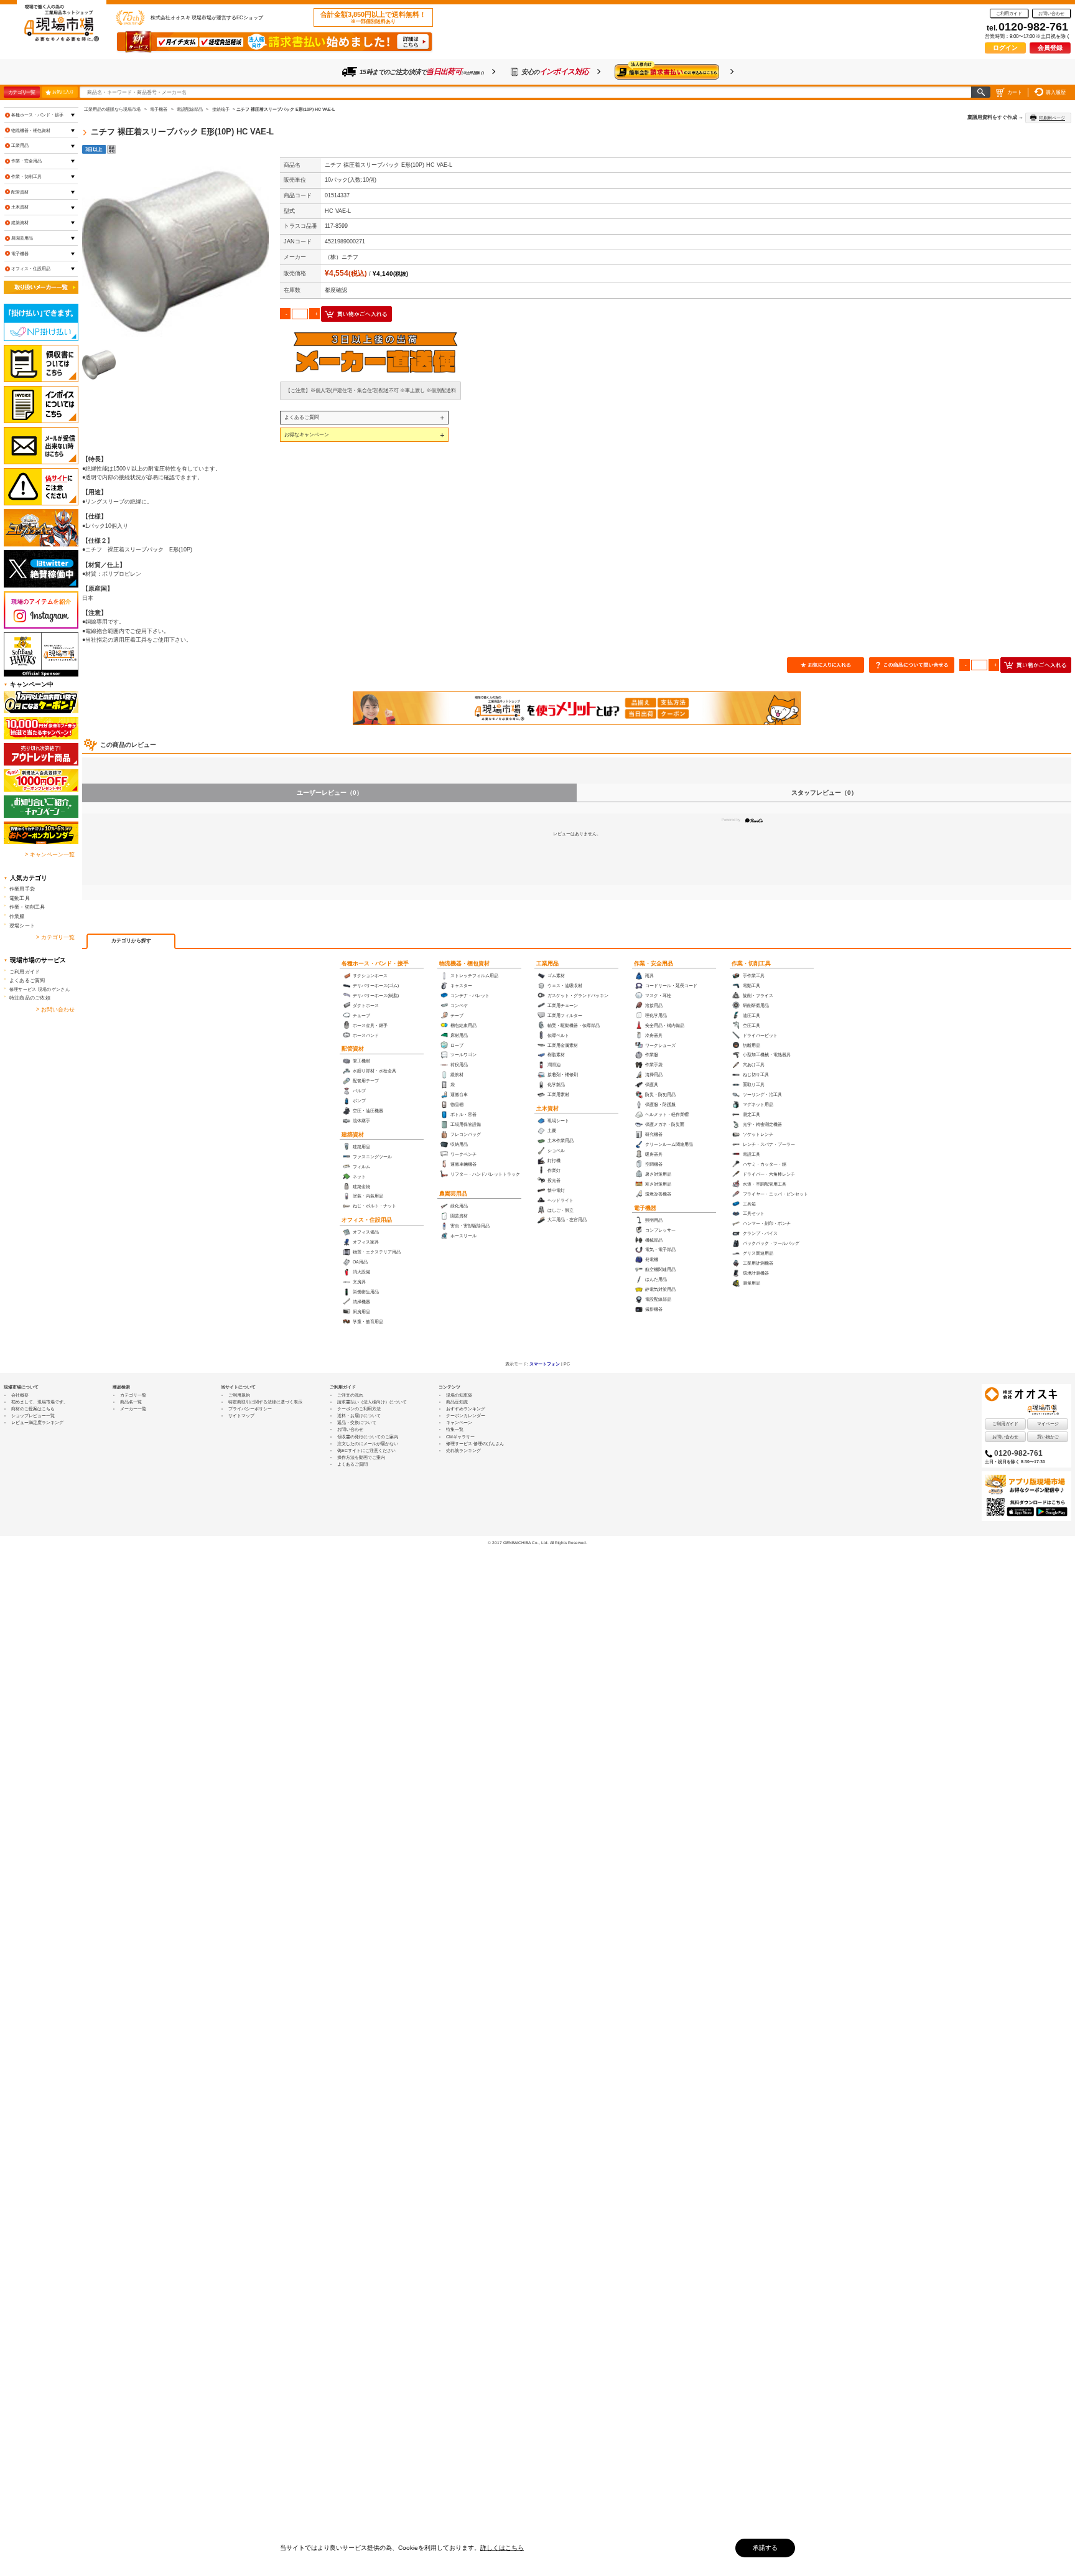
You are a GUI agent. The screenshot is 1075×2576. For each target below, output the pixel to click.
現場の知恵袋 (459, 1395)
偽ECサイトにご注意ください (366, 1450)
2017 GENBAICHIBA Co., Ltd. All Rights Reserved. (540, 1543)
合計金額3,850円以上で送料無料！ (373, 17)
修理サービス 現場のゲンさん (40, 989)
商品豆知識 (457, 1402)
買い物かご (1048, 1437)
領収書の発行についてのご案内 (368, 1437)
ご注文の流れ (350, 1395)
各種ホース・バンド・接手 (375, 963)
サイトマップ (241, 1416)
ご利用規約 (239, 1395)
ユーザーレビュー (330, 793)
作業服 (17, 916)
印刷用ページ (1052, 118)
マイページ (1048, 1424)
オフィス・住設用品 (367, 1220)
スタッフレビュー (824, 793)
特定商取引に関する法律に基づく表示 (265, 1402)
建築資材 (353, 1135)
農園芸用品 (453, 1194)
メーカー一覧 (133, 1409)
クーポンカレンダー (466, 1416)
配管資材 (353, 1049)
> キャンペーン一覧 (50, 855)
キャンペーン (459, 1422)
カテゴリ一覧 (21, 92)
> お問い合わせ (55, 1009)
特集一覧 (455, 1429)
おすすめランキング (466, 1409)
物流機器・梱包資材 (464, 963)
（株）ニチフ (342, 257)
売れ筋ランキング (463, 1450)
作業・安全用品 (654, 963)
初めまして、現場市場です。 (40, 1402)
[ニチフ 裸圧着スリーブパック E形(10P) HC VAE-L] (175, 251)
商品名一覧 (131, 1402)
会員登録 (1050, 48)
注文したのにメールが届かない (368, 1444)
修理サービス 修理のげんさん (475, 1444)
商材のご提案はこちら (33, 1409)
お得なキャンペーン (307, 434)
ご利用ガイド (1009, 13)
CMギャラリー (460, 1437)
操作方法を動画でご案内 (361, 1457)
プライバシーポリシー (250, 1409)
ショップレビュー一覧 (33, 1416)
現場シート (22, 925)
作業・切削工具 (751, 963)
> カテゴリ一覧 (55, 937)
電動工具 (20, 898)
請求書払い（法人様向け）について (372, 1402)
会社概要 (20, 1395)
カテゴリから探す (131, 941)
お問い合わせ (1051, 13)
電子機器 (645, 1208)
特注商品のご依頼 (30, 998)
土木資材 (547, 1108)
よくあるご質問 (302, 417)
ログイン (1005, 48)
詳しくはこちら (502, 2548)
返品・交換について (357, 1422)
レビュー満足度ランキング (37, 1422)
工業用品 (547, 963)
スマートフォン (545, 1364)
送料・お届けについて (359, 1416)
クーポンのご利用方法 (359, 1409)
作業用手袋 (22, 889)
